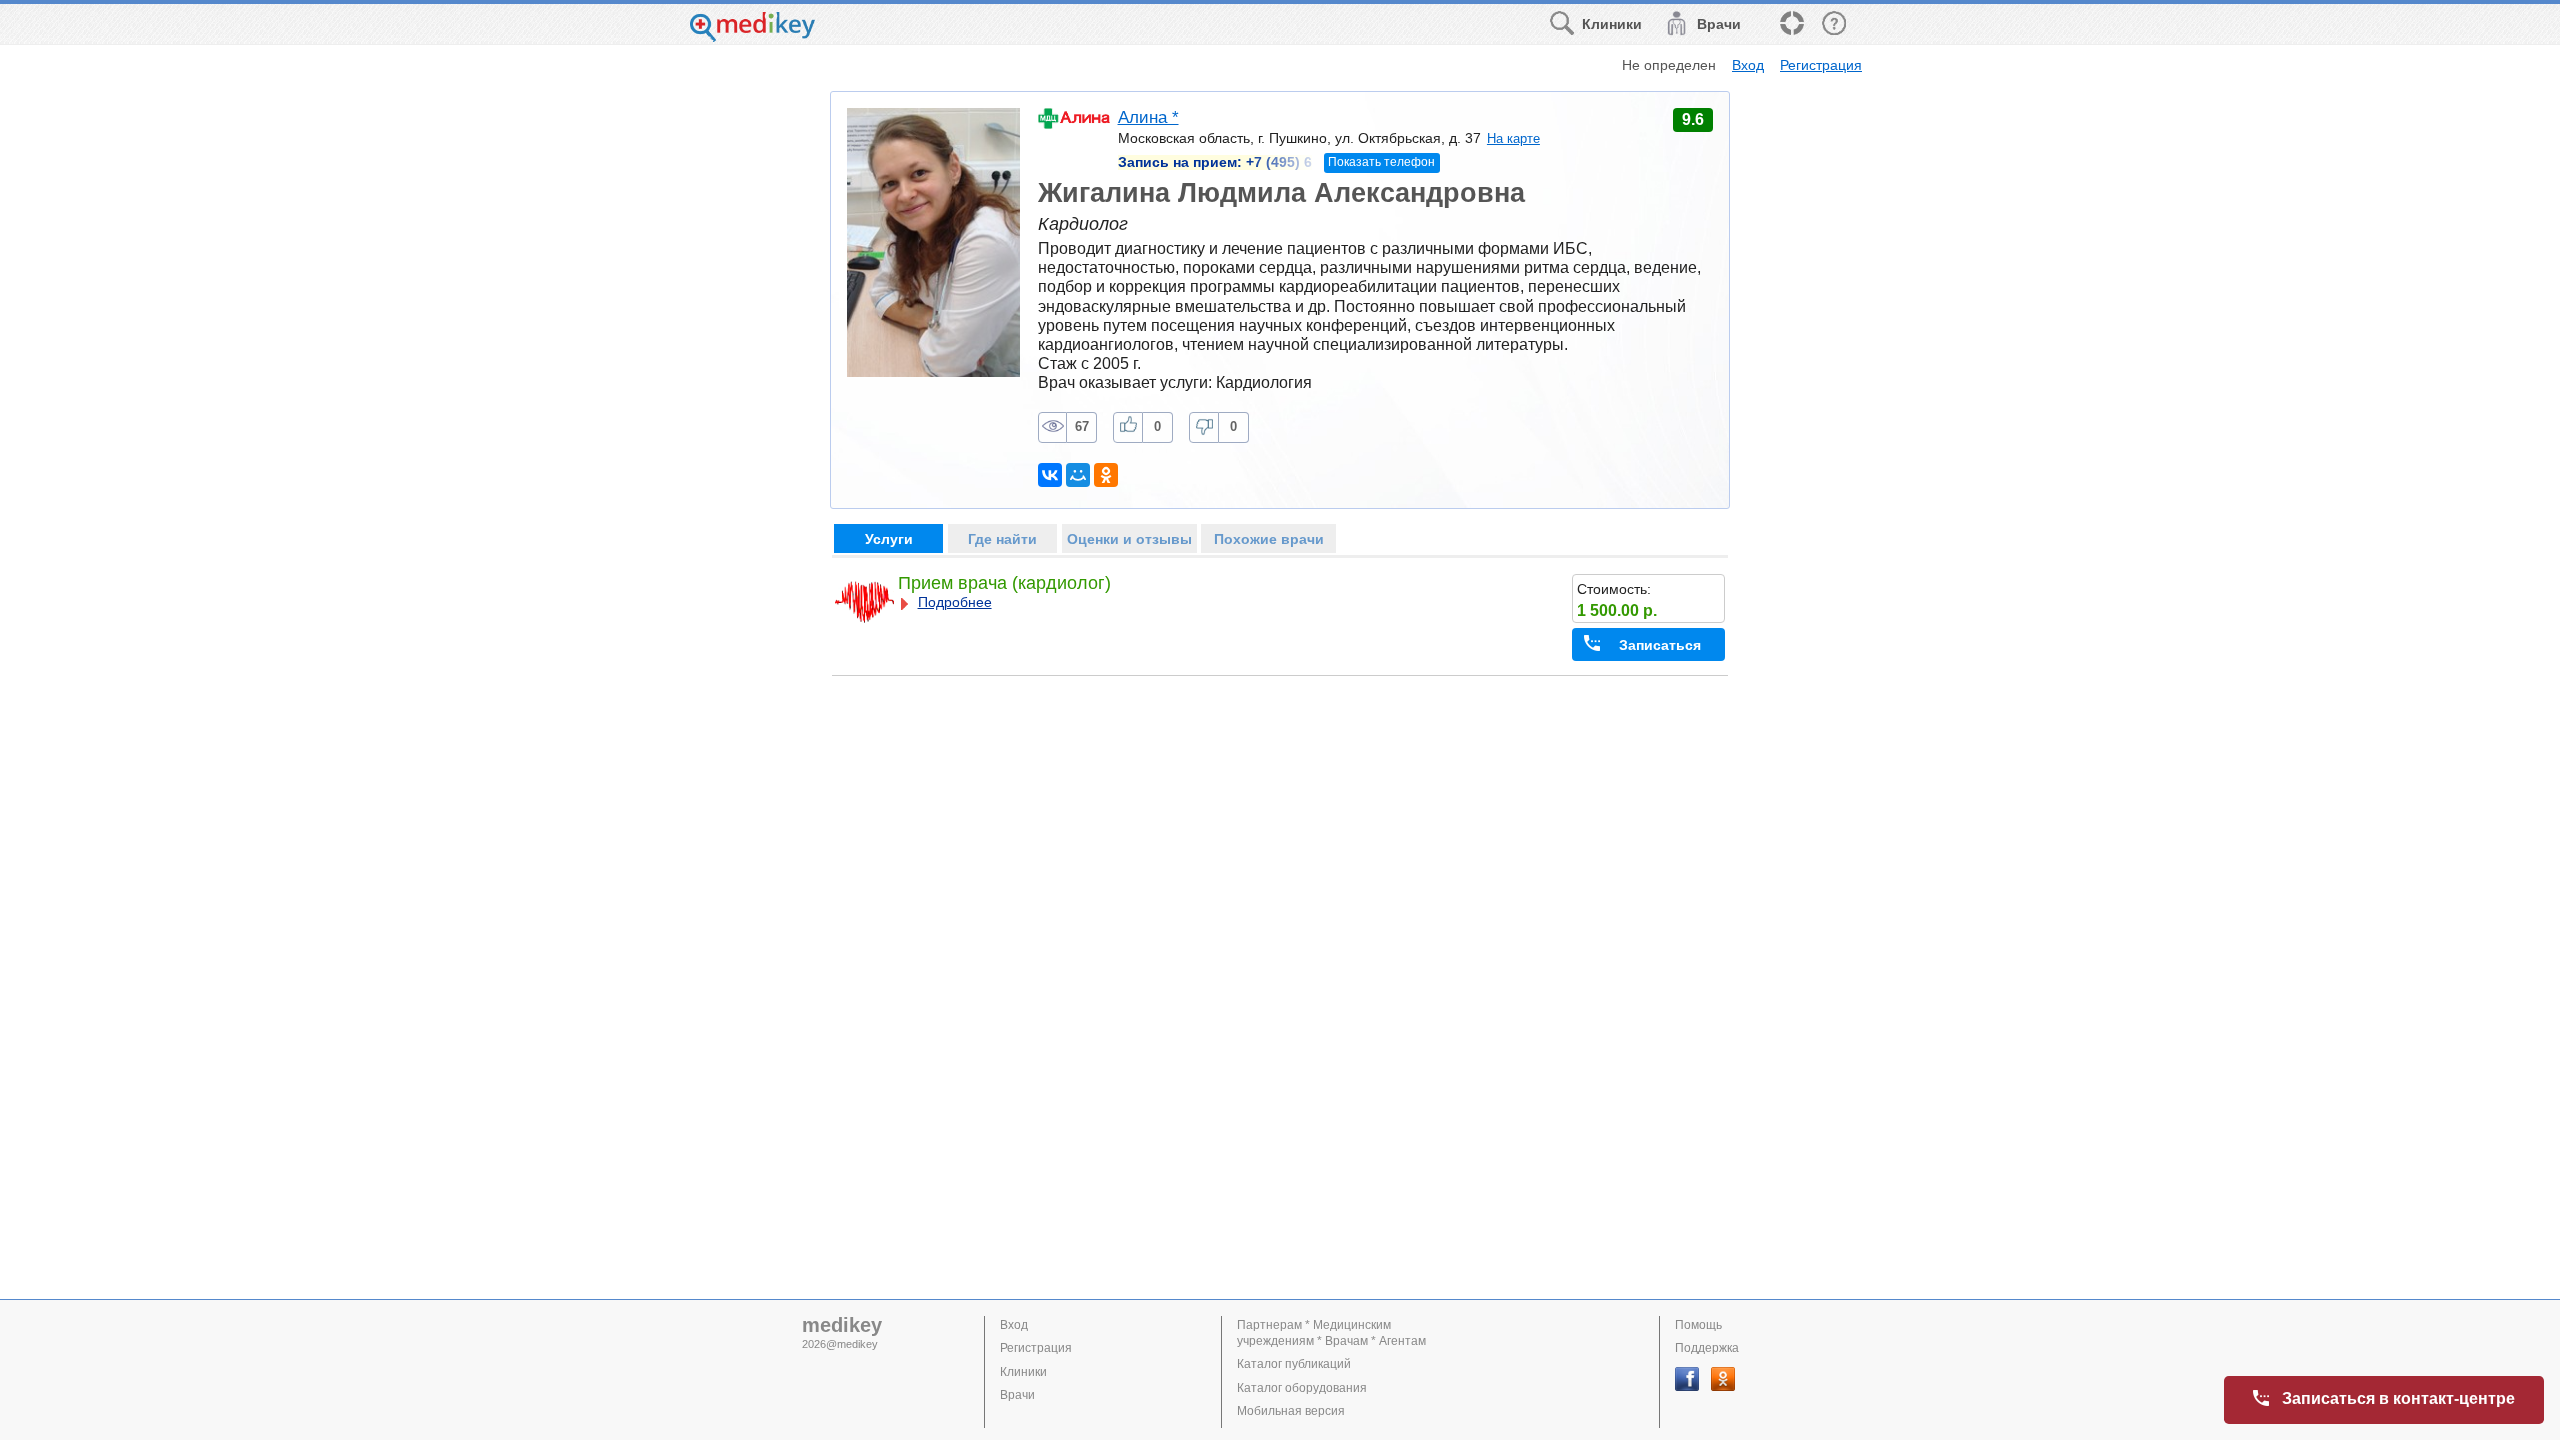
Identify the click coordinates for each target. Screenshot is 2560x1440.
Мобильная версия (1291, 1411)
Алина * (1148, 117)
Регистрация (1821, 65)
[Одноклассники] (1106, 475)
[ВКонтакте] (1050, 475)
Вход (1748, 65)
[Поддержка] (1791, 24)
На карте (1513, 138)
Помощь (1698, 1325)
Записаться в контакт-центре (2398, 1398)
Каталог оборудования (1302, 1388)
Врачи (1017, 1395)
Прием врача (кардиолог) (1004, 583)
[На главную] (752, 36)
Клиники (1023, 1372)
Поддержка (1707, 1348)
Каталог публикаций (1294, 1364)
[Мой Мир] (1078, 475)
